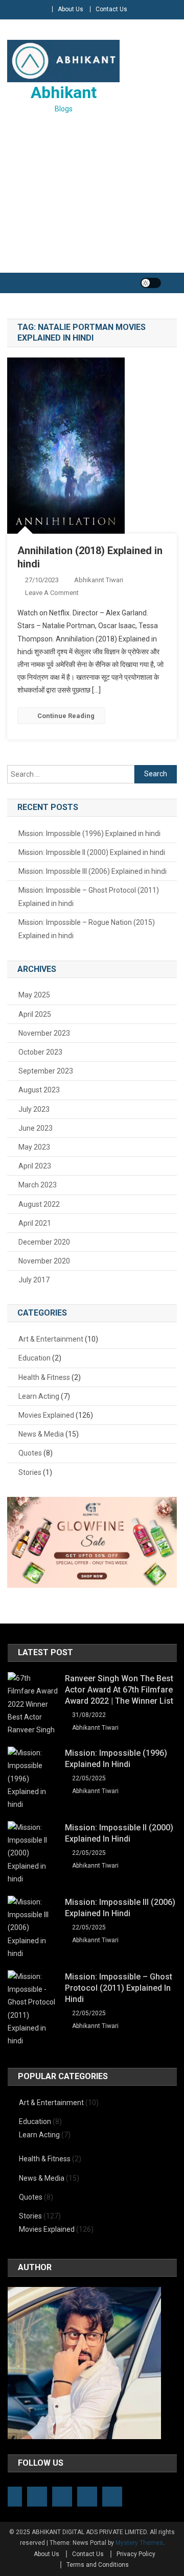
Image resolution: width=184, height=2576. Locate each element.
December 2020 (44, 1242)
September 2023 (46, 1071)
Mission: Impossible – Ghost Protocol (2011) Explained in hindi (89, 897)
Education (34, 1358)
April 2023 (35, 1166)
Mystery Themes (139, 2543)
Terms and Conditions (98, 2565)
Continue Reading (66, 716)
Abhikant (64, 92)
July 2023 (34, 1109)
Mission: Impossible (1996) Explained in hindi (89, 833)
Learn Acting (39, 1396)
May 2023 (34, 1147)
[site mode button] (151, 283)
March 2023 (38, 1185)
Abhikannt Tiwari (99, 580)
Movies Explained (46, 1415)
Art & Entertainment (51, 1339)
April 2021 (35, 1223)
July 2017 (34, 1280)
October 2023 (40, 1052)
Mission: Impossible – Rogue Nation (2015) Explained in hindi (87, 929)
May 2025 (34, 995)
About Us (71, 9)
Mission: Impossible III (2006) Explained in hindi (93, 871)
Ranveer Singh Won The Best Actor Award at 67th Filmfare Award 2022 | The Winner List (119, 1690)
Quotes (30, 1453)
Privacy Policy (136, 2554)
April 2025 (35, 1014)
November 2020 (44, 1261)
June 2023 (36, 1128)
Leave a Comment (52, 593)
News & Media (41, 1434)
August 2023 (39, 1090)
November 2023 (44, 1033)
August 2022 (39, 1204)
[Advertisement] (92, 195)
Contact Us (111, 9)
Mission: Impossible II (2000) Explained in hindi (92, 852)
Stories (30, 1472)
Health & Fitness (44, 1377)
